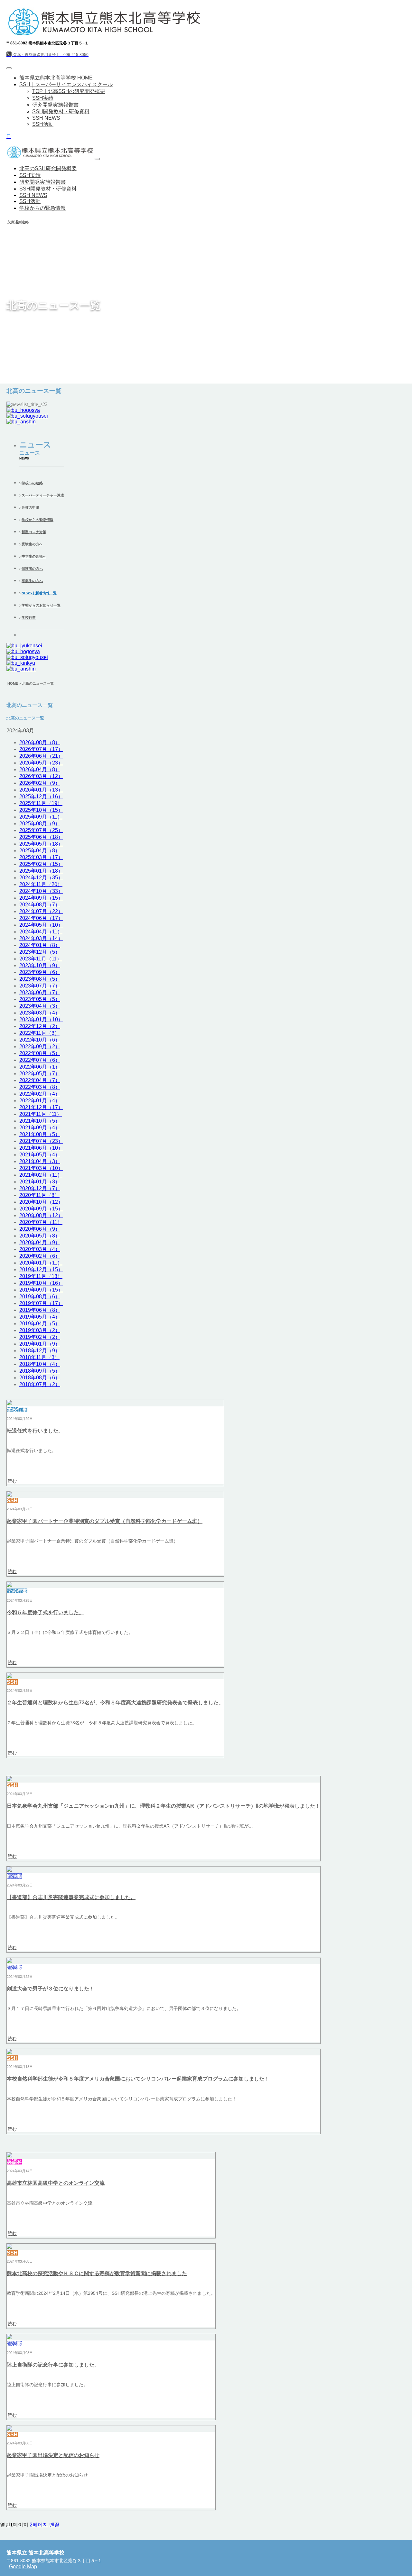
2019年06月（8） (40, 1310)
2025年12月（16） (41, 797)
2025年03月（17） (41, 857)
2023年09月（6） (40, 972)
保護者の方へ (32, 569)
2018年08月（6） (40, 1378)
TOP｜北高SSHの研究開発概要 (69, 91)
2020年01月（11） (41, 1263)
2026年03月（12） (41, 776)
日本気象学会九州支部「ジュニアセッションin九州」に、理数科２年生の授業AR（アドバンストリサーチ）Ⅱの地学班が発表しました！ (164, 1806)
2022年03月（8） (40, 1087)
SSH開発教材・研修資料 (61, 111)
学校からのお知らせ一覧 (41, 605)
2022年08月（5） (40, 1053)
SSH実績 (43, 98)
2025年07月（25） (41, 830)
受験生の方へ (32, 544)
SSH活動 (43, 124)
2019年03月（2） (40, 1330)
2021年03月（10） (41, 1168)
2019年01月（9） (40, 1344)
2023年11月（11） (41, 959)
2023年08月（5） (40, 979)
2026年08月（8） (40, 742)
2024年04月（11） (41, 932)
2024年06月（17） (41, 918)
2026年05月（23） (41, 763)
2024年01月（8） (40, 945)
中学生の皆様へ (34, 556)
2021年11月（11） (41, 1114)
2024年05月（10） (41, 925)
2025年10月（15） (41, 810)
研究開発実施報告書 (55, 105)
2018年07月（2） (40, 1384)
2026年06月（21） (41, 756)
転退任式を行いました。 (35, 1431)
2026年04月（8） (40, 769)
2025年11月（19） (41, 803)
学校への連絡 (32, 483)
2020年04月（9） (40, 1242)
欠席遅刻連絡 (18, 222)
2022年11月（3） (39, 1033)
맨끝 (54, 2525)
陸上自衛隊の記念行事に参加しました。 (53, 2365)
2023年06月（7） (40, 992)
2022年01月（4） (40, 1101)
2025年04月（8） (40, 851)
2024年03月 (20, 731)
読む (12, 1481)
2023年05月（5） (40, 999)
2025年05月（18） (41, 844)
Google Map (23, 2567)
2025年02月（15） (41, 864)
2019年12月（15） (41, 1269)
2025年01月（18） (41, 871)
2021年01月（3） (40, 1182)
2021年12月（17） (41, 1107)
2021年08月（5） (40, 1134)
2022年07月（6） (40, 1060)
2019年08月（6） (40, 1297)
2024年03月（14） (41, 938)
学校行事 (29, 617)
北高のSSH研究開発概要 (48, 168)
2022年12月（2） (40, 1026)
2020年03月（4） (40, 1249)
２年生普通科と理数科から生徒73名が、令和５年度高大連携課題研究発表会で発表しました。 (115, 1703)
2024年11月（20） (41, 884)
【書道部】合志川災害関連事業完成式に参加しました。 (71, 1897)
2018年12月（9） (40, 1351)
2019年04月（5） (40, 1324)
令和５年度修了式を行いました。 (45, 1612)
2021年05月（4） (40, 1155)
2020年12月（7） (40, 1188)
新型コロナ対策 (34, 532)
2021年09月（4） (40, 1128)
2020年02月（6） (40, 1256)
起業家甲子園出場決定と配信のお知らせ (53, 2455)
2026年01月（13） (41, 790)
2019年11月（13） (41, 1276)
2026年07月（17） (41, 749)
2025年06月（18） (41, 837)
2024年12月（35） (41, 878)
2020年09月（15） (41, 1209)
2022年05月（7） (40, 1074)
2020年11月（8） (39, 1195)
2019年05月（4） (40, 1317)
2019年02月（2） (40, 1337)
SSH (12, 1501)
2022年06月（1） (40, 1067)
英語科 (14, 2162)
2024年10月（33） (41, 891)
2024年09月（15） (41, 898)
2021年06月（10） (41, 1148)
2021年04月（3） (40, 1161)
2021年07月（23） (41, 1141)
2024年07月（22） (41, 911)
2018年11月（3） (39, 1357)
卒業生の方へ (32, 581)
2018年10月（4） (40, 1364)
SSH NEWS (46, 118)
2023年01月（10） (41, 1019)
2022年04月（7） (40, 1080)
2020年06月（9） (40, 1229)
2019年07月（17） (41, 1303)
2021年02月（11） (41, 1175)
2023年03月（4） (40, 1013)
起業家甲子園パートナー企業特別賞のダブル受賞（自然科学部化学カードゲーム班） (105, 1521)
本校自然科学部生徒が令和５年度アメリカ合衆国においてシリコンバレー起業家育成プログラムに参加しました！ (138, 2079)
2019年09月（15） (41, 1290)
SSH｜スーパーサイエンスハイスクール (66, 84)
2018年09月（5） (40, 1371)
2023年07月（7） (40, 986)
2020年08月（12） (41, 1215)
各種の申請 (30, 507)
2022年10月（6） (40, 1040)
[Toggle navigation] (9, 68)
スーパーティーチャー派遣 (43, 495)
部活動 (14, 1876)
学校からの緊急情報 (42, 208)
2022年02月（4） (40, 1094)
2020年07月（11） (41, 1222)
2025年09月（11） (41, 817)
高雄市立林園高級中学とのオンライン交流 (56, 2183)
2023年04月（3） (40, 1006)
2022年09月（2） (40, 1047)
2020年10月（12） (41, 1202)
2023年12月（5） (40, 952)
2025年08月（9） (40, 824)
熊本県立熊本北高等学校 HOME (56, 78)
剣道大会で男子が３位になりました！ (51, 1989)
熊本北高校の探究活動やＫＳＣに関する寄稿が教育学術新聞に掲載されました (97, 2273)
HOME (12, 683)
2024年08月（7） (40, 905)
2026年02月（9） (40, 783)
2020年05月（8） (40, 1236)
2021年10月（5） (40, 1121)
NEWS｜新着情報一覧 (39, 593)
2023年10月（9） (40, 965)
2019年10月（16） (41, 1283)
